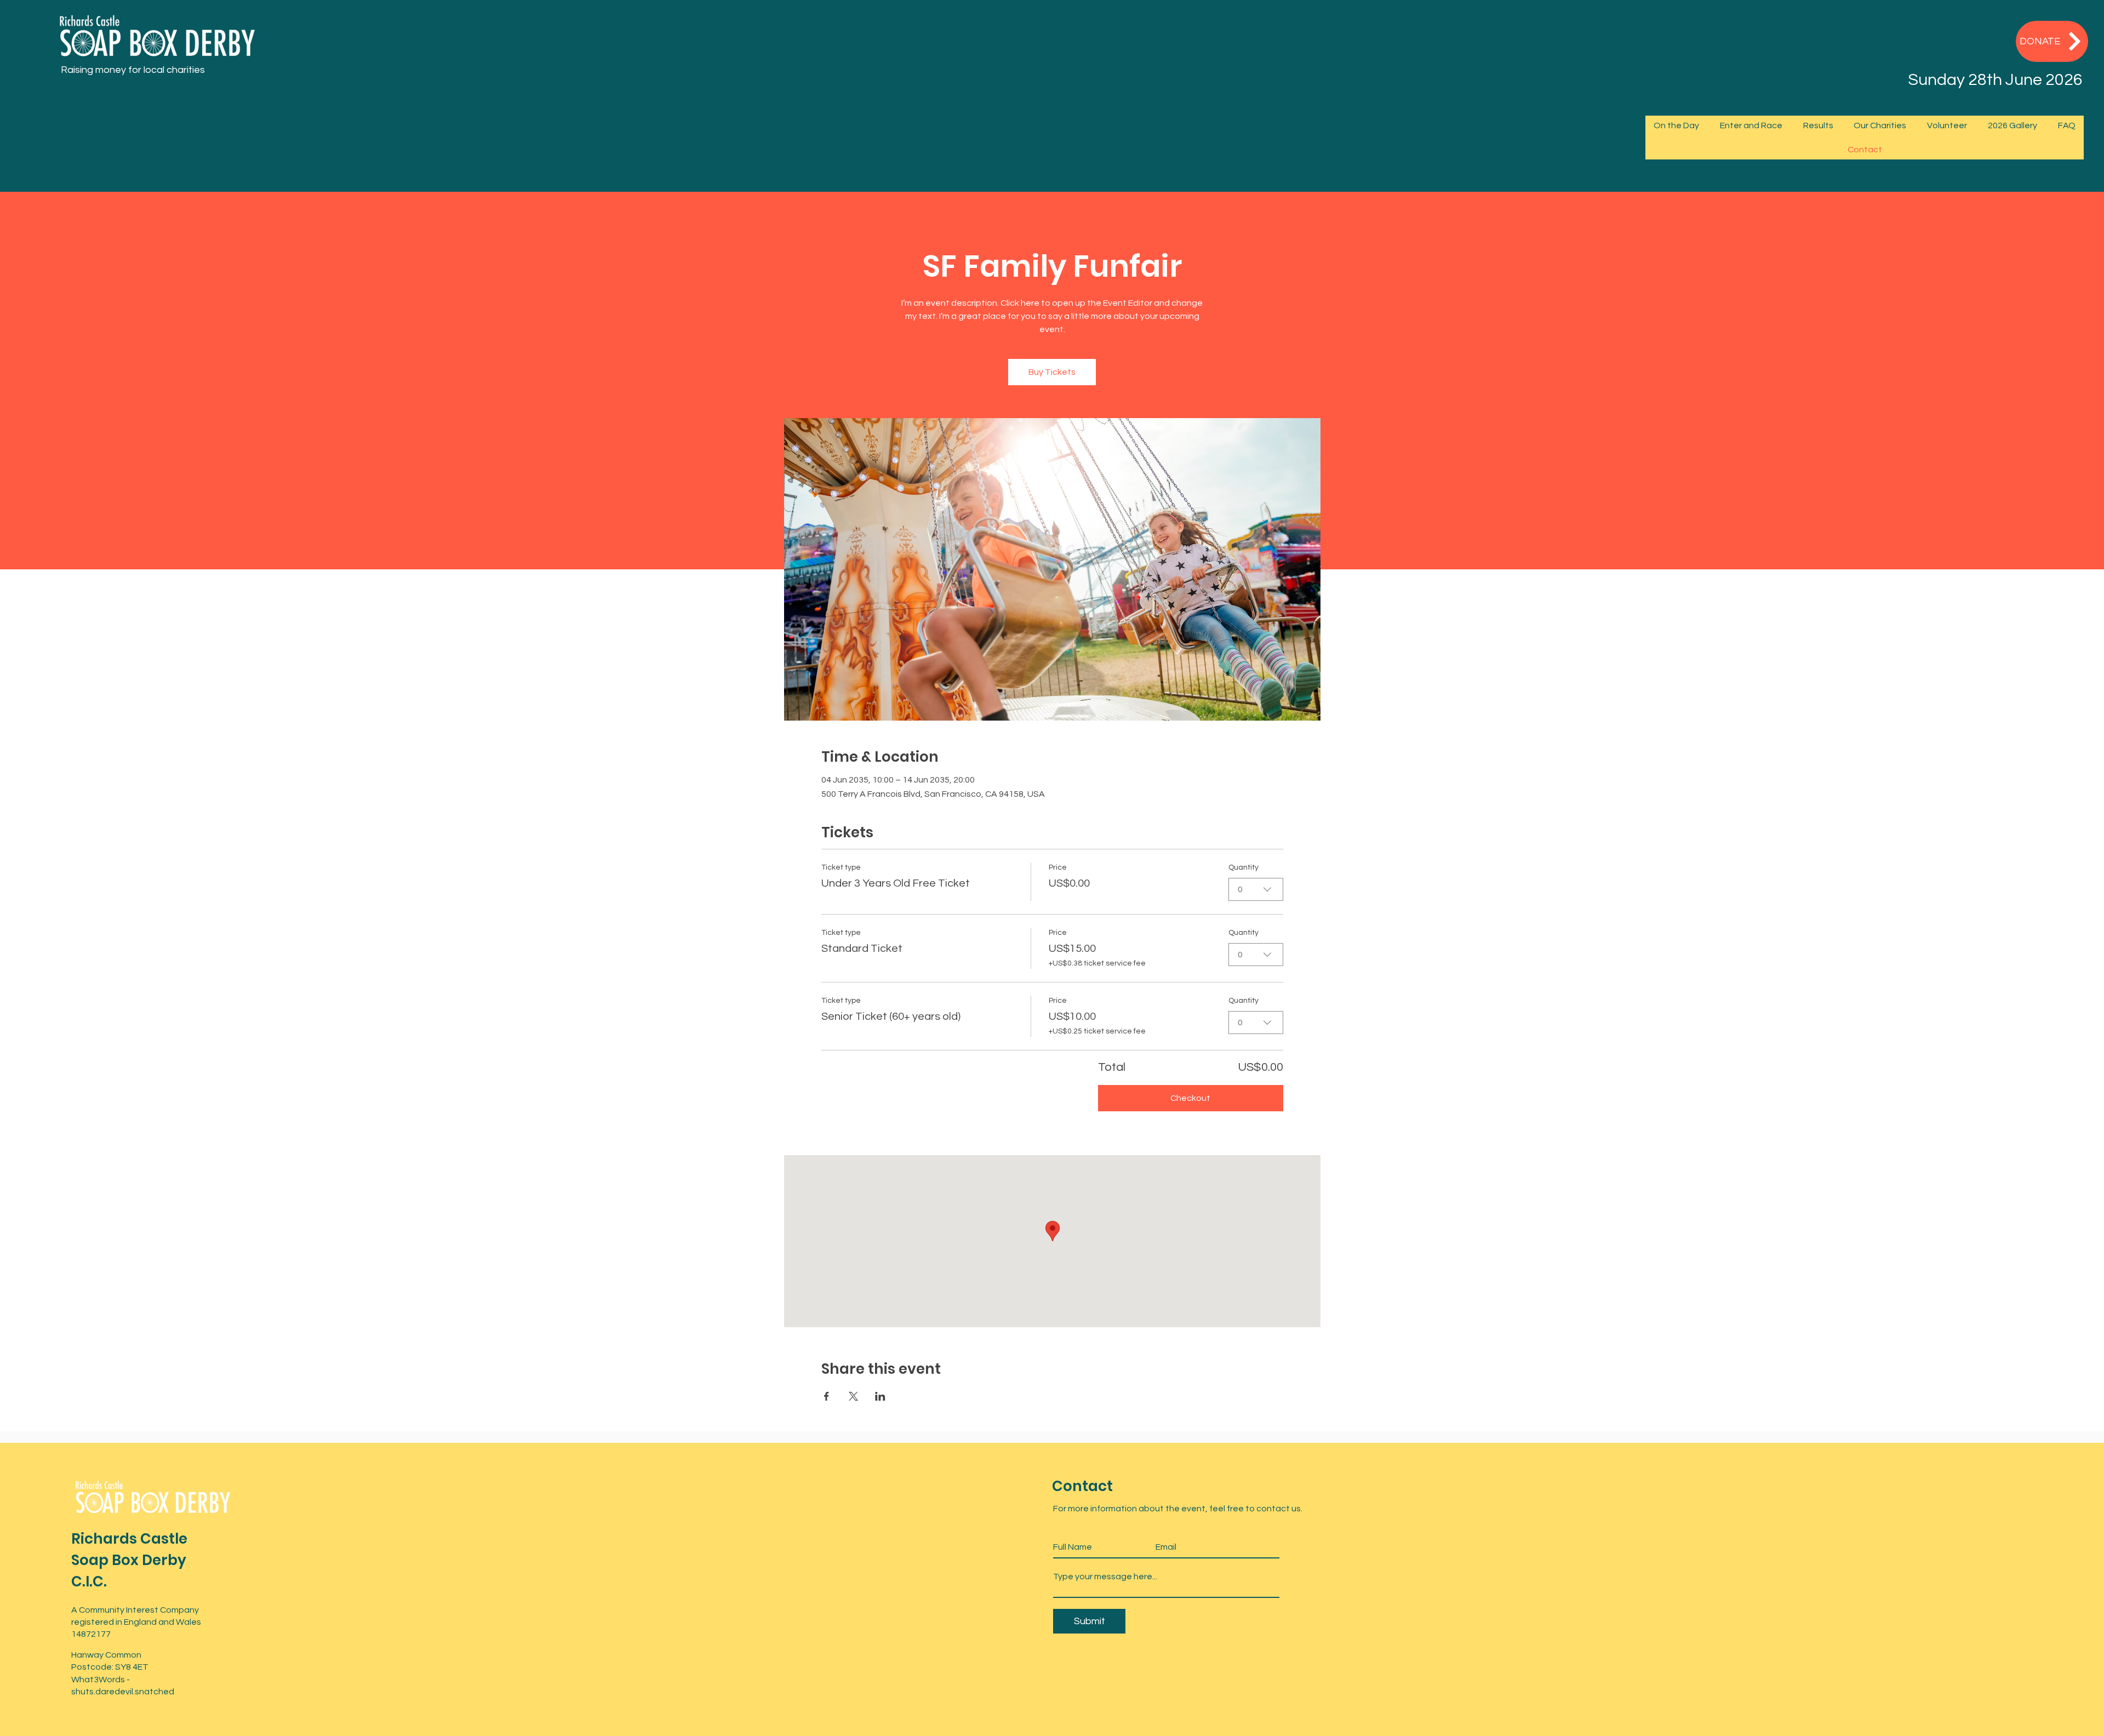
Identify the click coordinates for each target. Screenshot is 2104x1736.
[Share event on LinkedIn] (880, 1396)
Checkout (1190, 1098)
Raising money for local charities (133, 70)
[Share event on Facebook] (827, 1396)
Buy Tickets (1052, 372)
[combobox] (1256, 889)
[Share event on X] (853, 1396)
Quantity (1243, 867)
